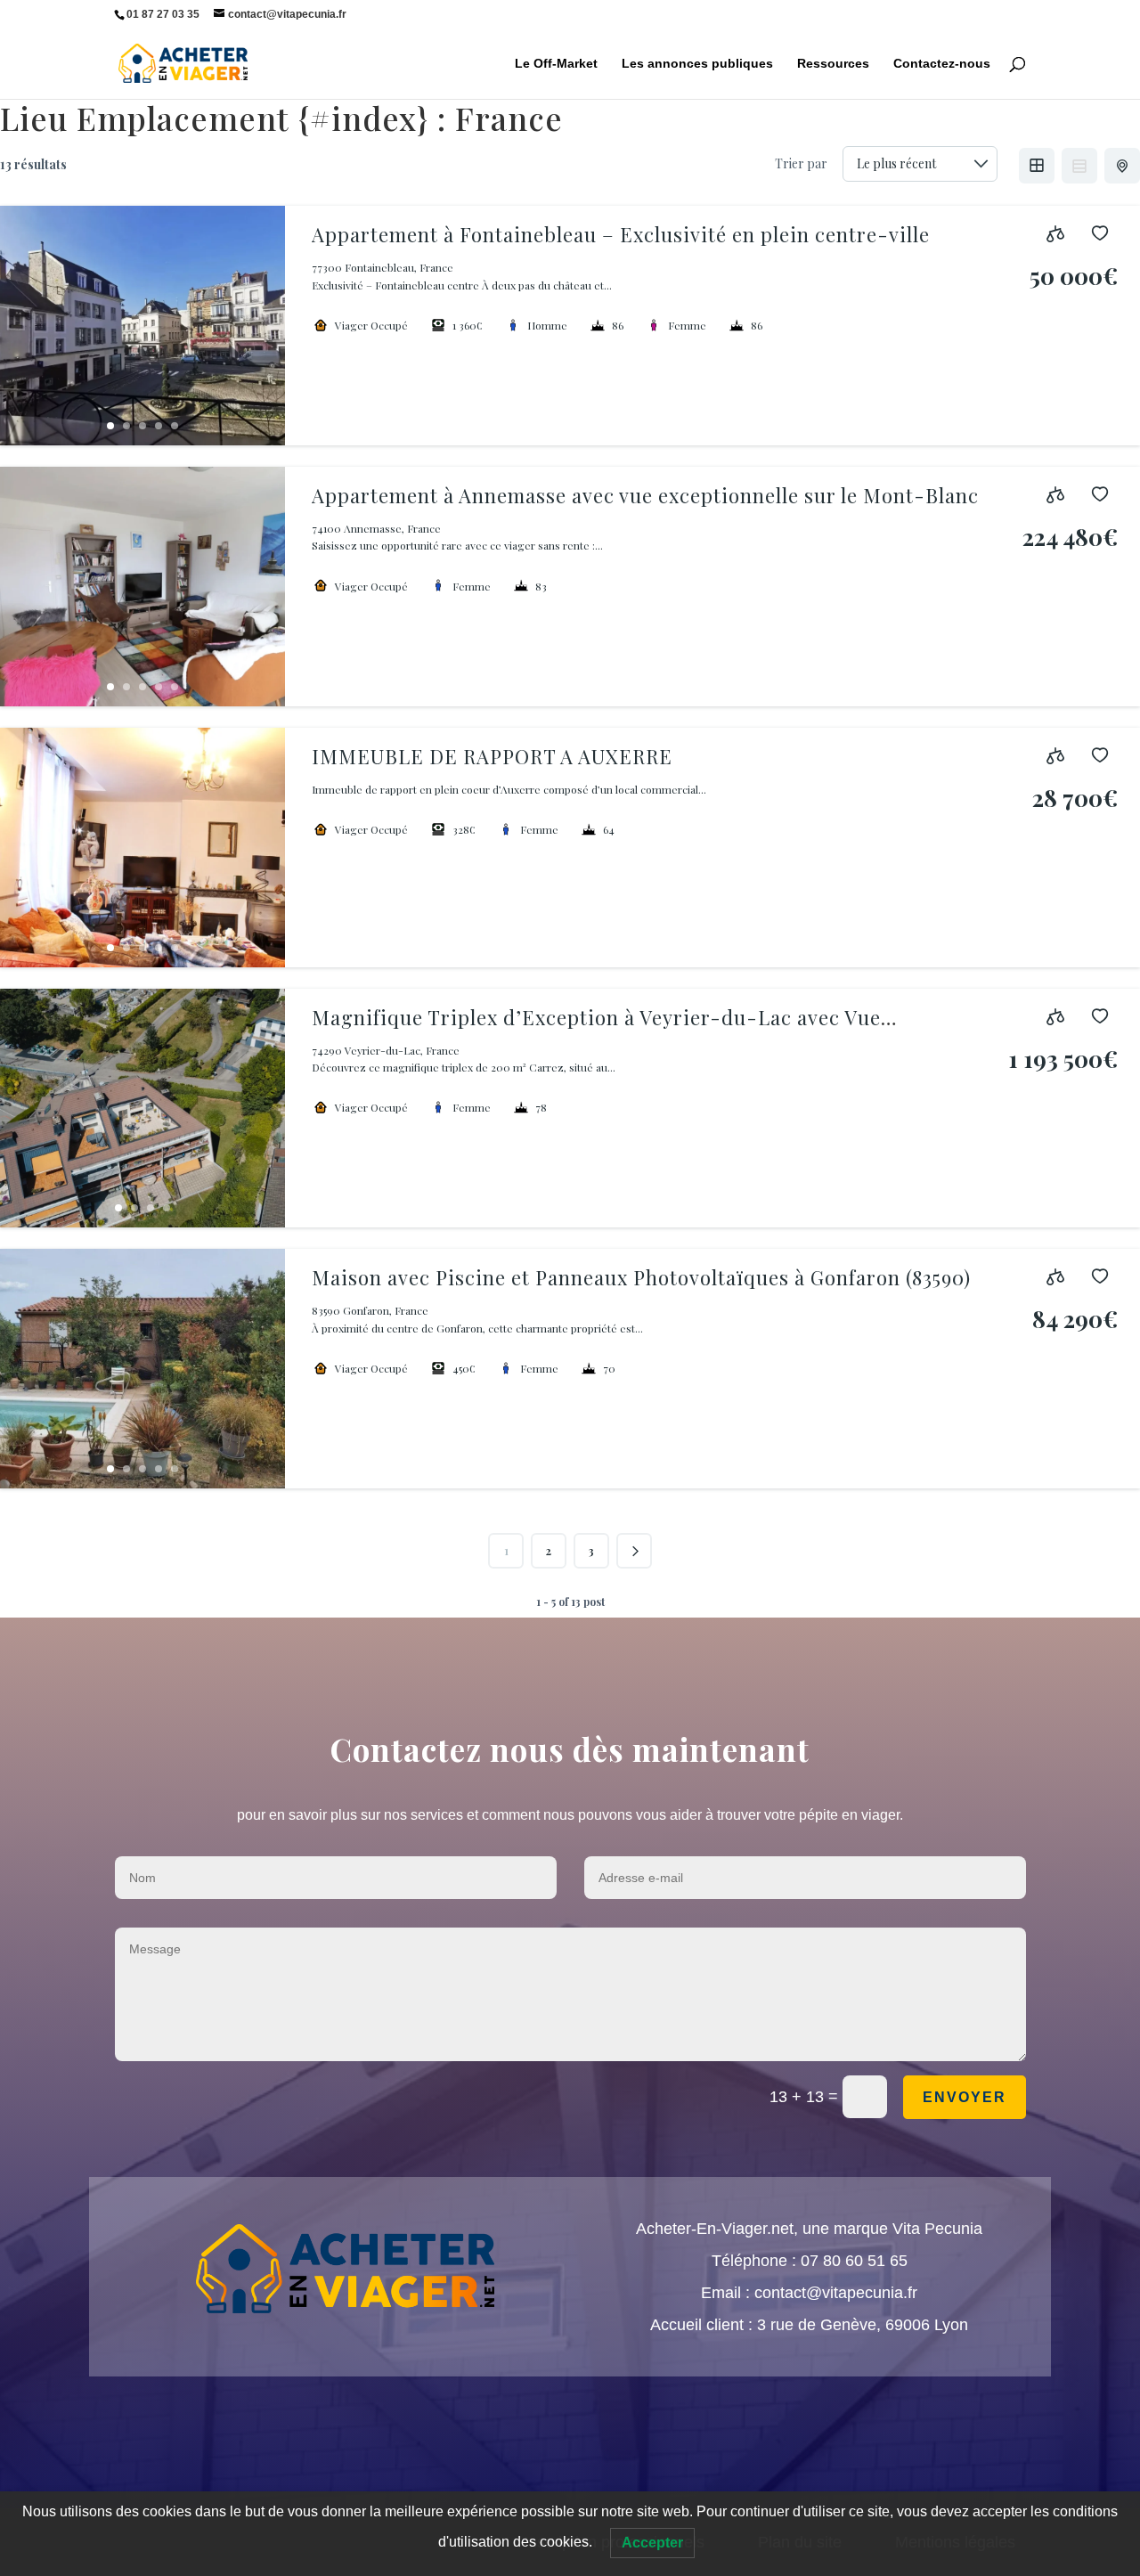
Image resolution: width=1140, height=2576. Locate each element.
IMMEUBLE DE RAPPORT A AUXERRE (492, 756)
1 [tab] (110, 426)
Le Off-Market (556, 64)
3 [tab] (142, 426)
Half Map (1122, 166)
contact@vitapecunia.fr (836, 2293)
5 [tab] (175, 426)
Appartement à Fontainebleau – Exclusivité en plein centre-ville (621, 234)
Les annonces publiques (697, 64)
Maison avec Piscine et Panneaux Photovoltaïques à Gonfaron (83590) (641, 1277)
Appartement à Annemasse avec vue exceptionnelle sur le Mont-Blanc (645, 495)
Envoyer (965, 2097)
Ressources (833, 64)
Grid (1037, 166)
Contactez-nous (942, 64)
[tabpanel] (142, 326)
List (1079, 166)
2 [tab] (126, 426)
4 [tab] (159, 426)
